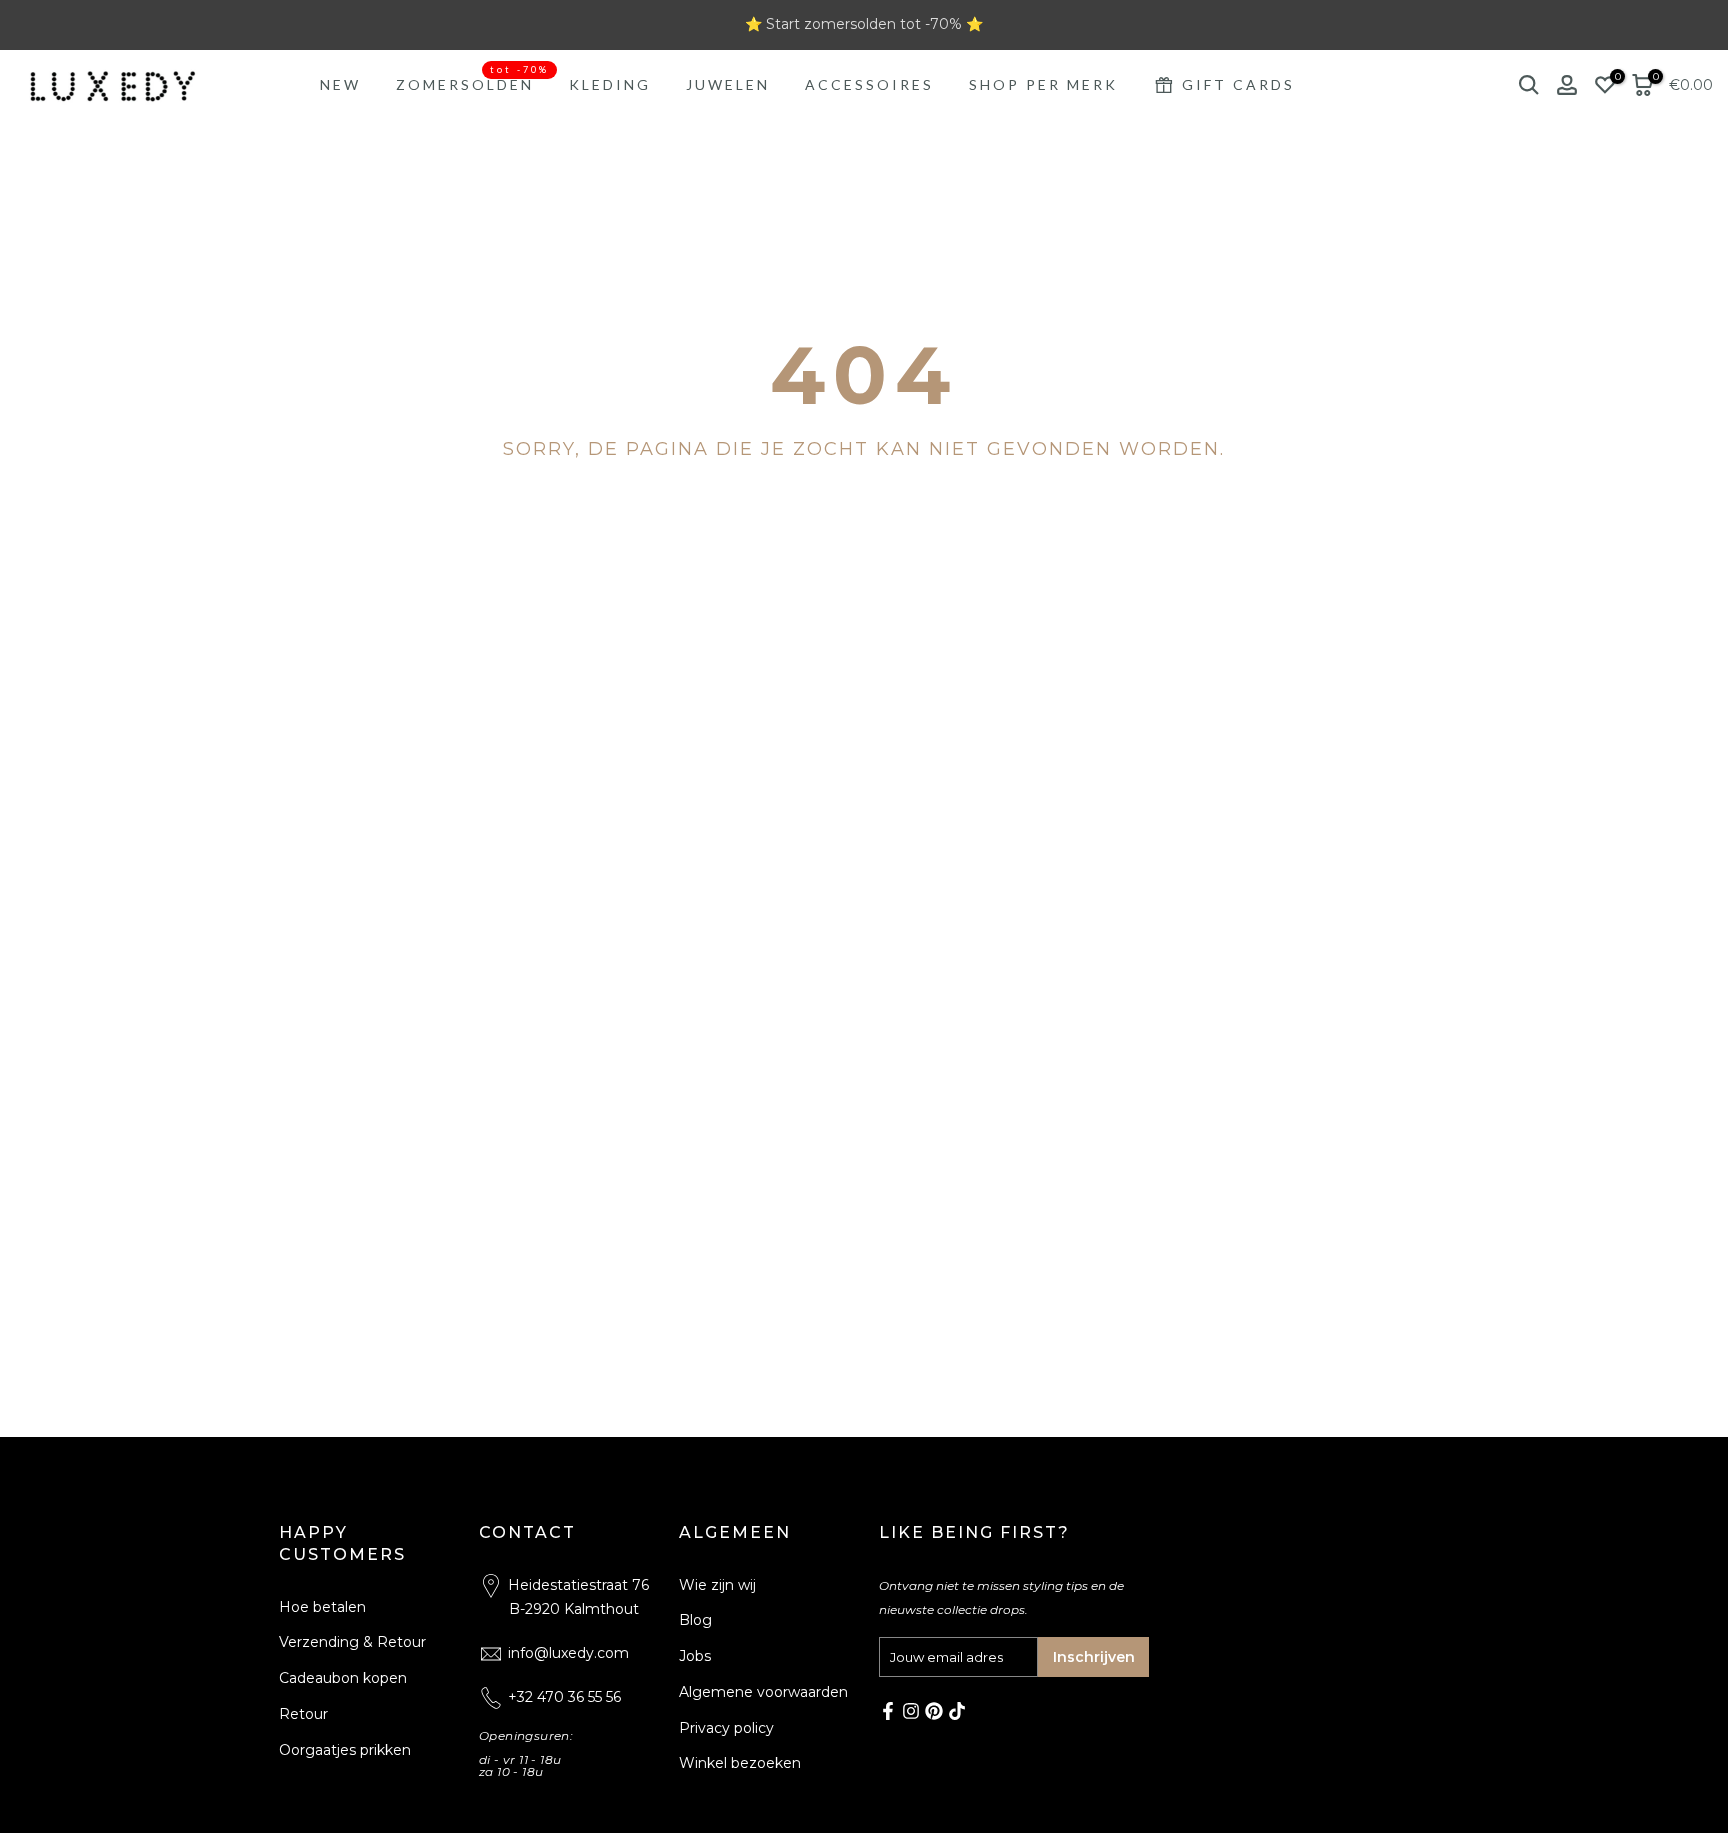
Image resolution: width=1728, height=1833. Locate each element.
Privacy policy (726, 1728)
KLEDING (610, 84)
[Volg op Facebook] (888, 1711)
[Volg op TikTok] (957, 1711)
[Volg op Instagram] (911, 1711)
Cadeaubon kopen (343, 1678)
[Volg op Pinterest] (934, 1711)
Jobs (695, 1656)
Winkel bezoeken (740, 1763)
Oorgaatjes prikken (345, 1750)
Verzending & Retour (352, 1642)
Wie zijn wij (717, 1585)
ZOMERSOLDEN (472, 83)
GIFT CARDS (1238, 84)
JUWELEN (728, 84)
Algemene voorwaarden (763, 1692)
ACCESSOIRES (869, 84)
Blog (695, 1620)
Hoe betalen (322, 1607)
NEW (340, 84)
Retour (303, 1714)
